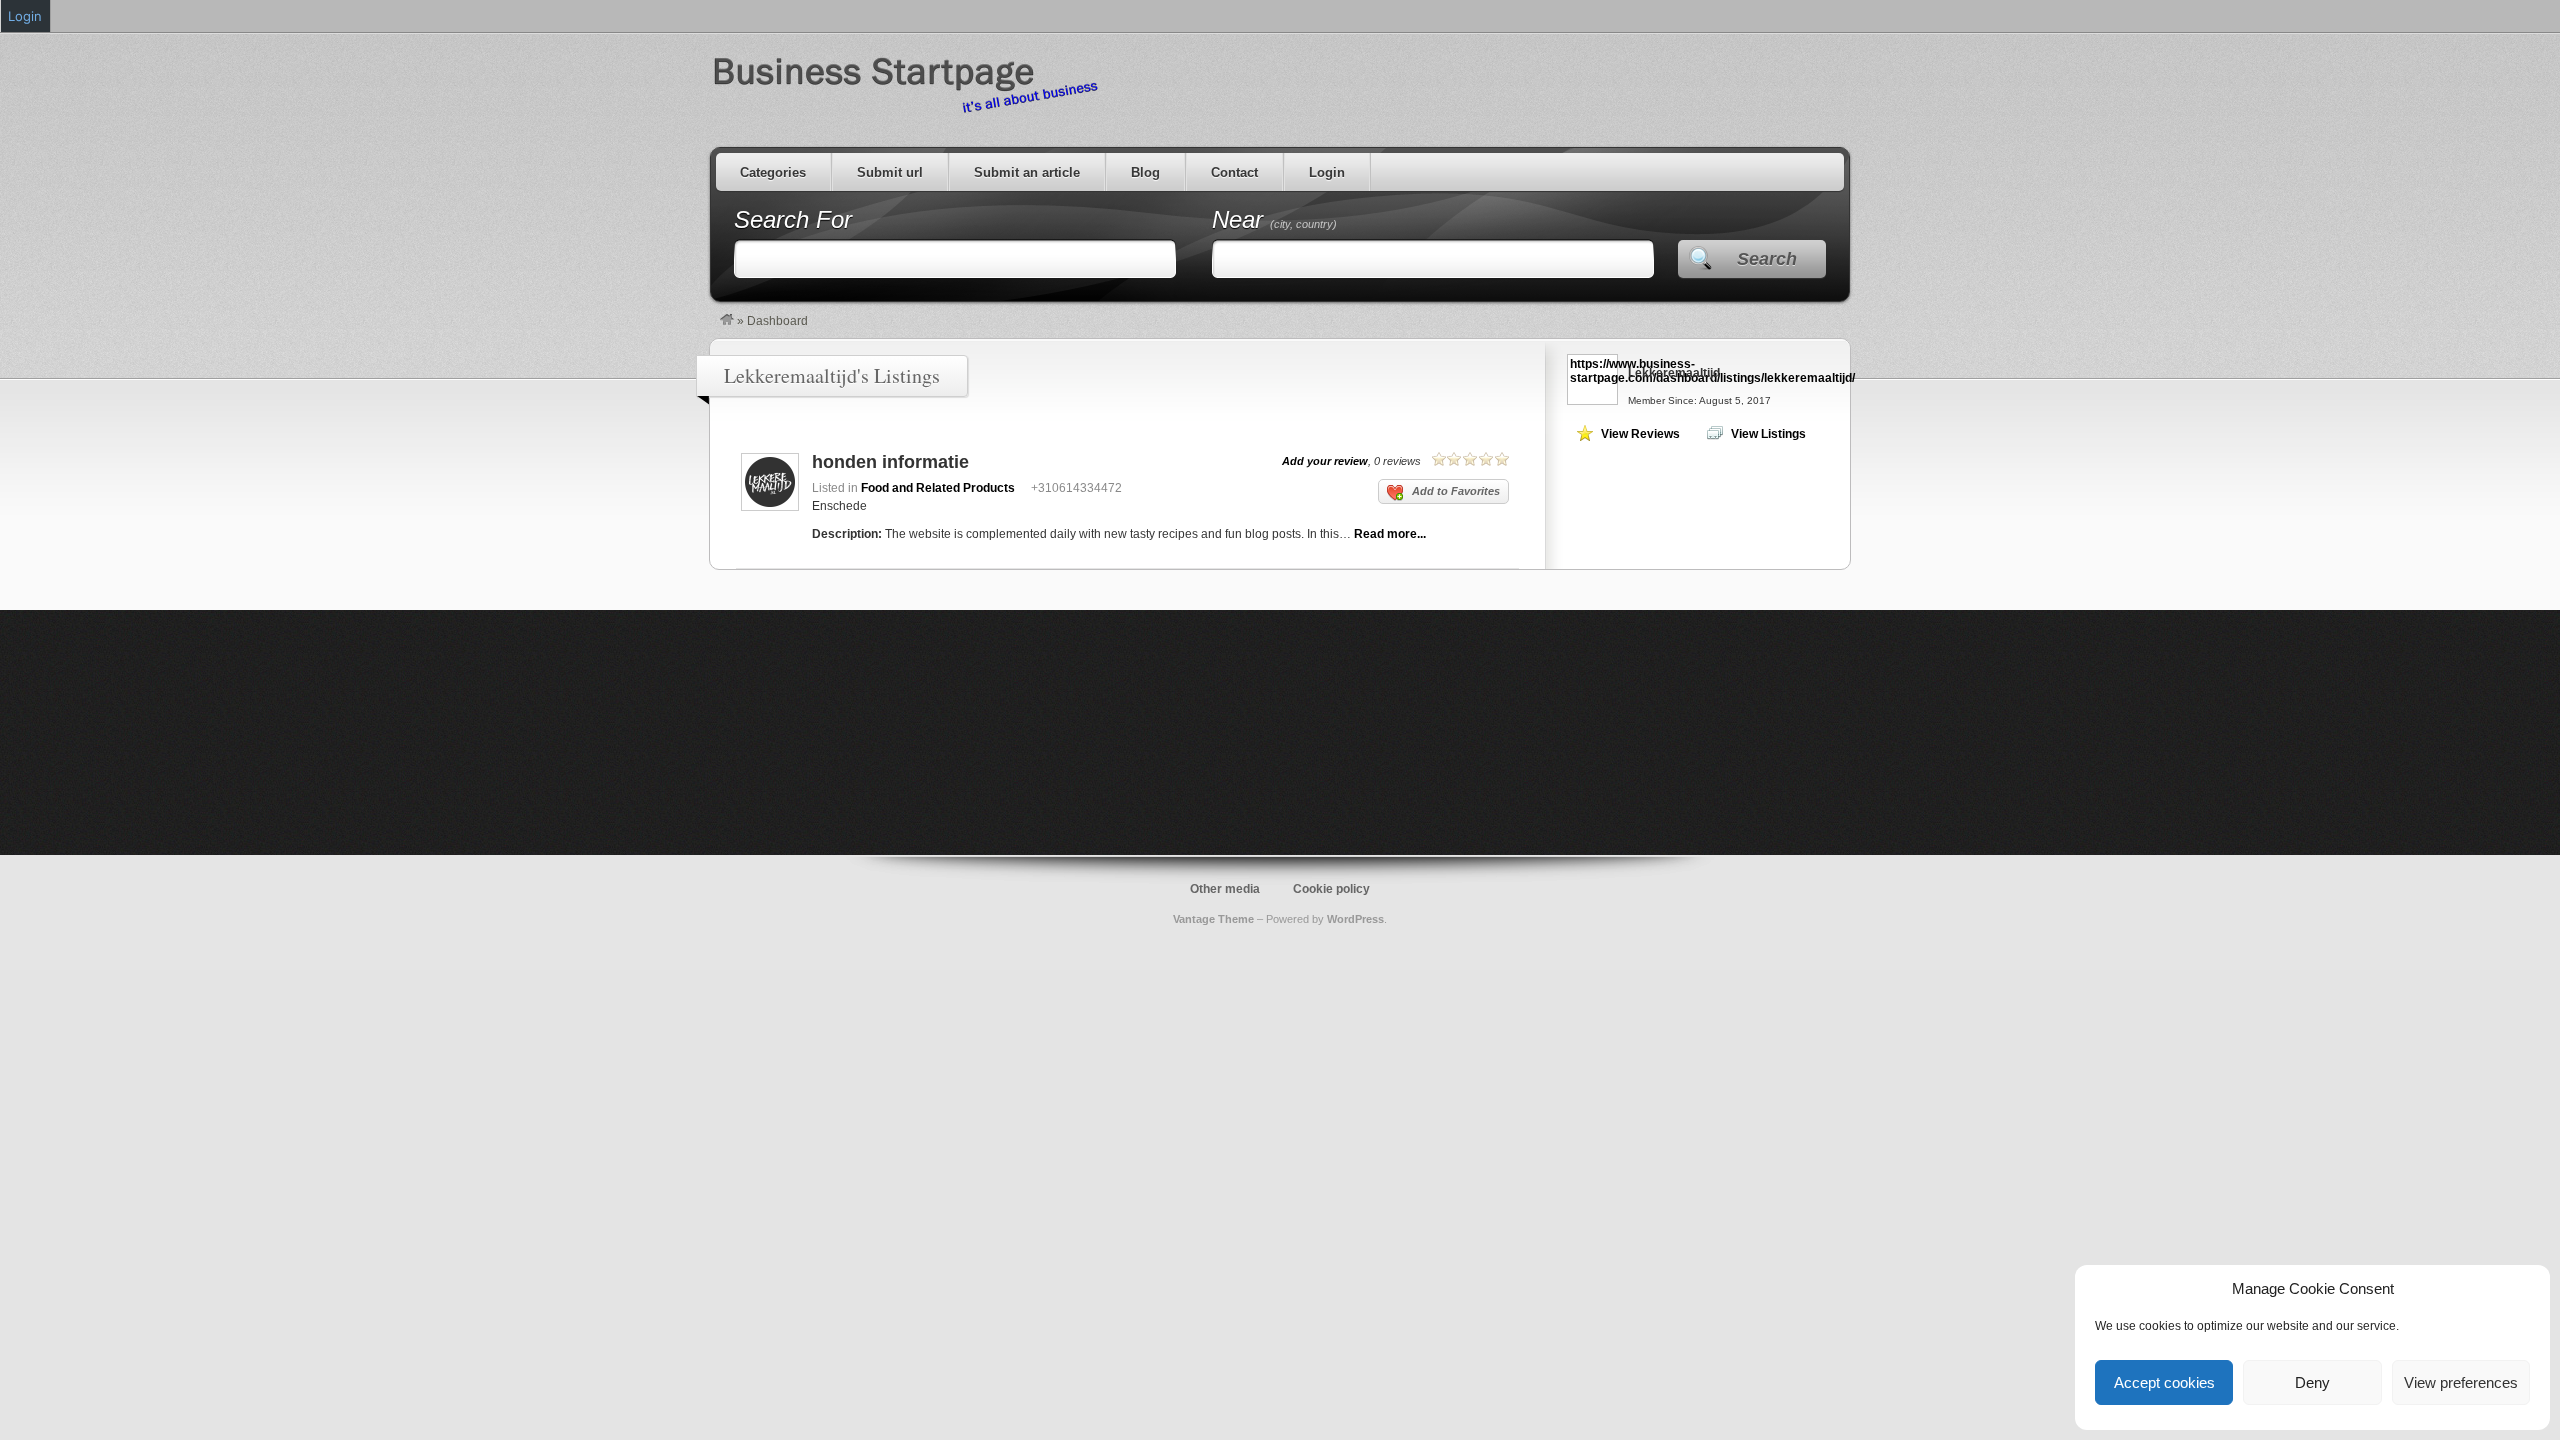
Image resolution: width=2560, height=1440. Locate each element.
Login (1327, 172)
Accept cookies (2164, 1382)
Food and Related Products (938, 488)
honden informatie (890, 462)
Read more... (1390, 534)
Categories (773, 172)
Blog (1145, 172)
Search (1767, 259)
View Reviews (1640, 434)
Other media (1225, 889)
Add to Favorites (1456, 491)
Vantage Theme (1213, 919)
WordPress (1355, 919)
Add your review (1325, 461)
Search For (793, 219)
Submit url (890, 172)
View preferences (2461, 1382)
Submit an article (1027, 172)
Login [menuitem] (25, 16)
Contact (1234, 172)
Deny (2312, 1382)
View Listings (1768, 434)
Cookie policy (1331, 889)
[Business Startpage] (727, 321)
